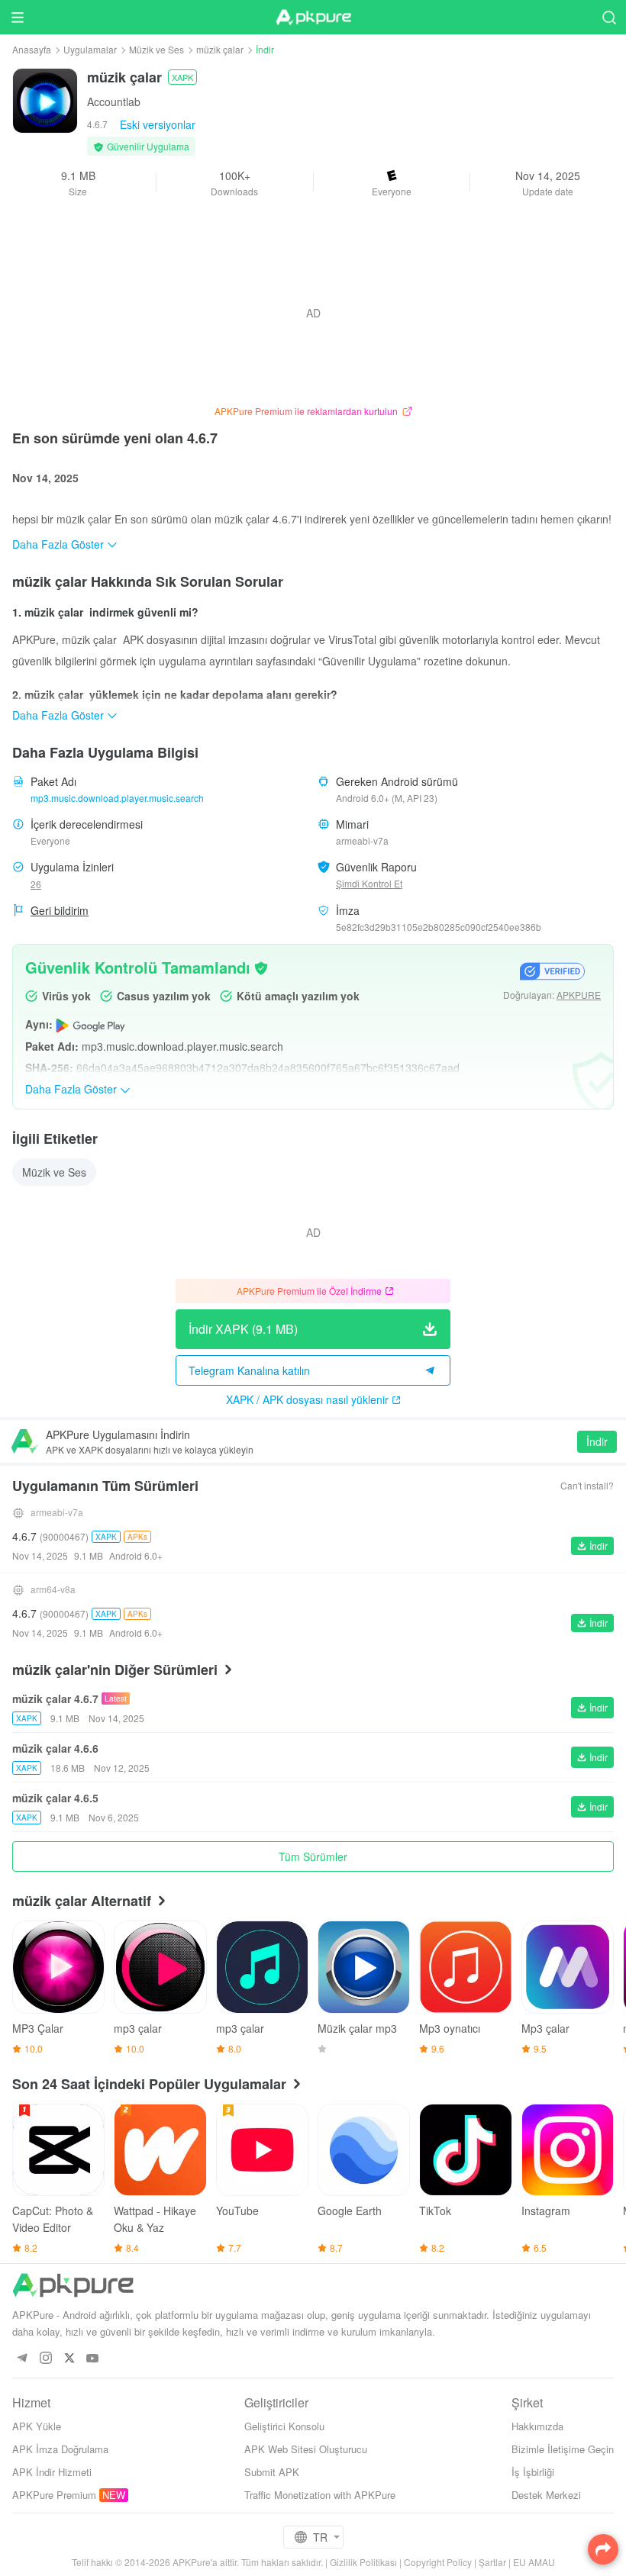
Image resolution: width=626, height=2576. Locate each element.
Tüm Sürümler (313, 1856)
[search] (609, 17)
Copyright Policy (438, 2562)
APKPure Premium (54, 2495)
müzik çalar (220, 49)
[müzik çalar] (45, 99)
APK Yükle (37, 2426)
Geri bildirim (60, 910)
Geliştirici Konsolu (284, 2426)
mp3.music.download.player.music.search (117, 798)
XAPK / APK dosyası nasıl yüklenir (307, 1399)
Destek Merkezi (546, 2495)
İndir (597, 1441)
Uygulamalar (90, 49)
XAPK (182, 77)
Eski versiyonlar (158, 124)
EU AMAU (534, 2562)
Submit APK (272, 2472)
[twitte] (69, 2359)
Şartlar (492, 2562)
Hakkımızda (537, 2426)
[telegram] (22, 2359)
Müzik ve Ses (156, 49)
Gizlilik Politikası (363, 2562)
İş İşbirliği (533, 2472)
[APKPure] (313, 18)
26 (36, 884)
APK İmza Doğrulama (60, 2449)
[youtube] (93, 2359)
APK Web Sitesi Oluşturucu (306, 2449)
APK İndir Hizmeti (52, 2472)
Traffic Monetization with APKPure (320, 2495)
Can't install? (587, 1485)
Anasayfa (32, 49)
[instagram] (45, 2359)
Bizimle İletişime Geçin (563, 2449)
